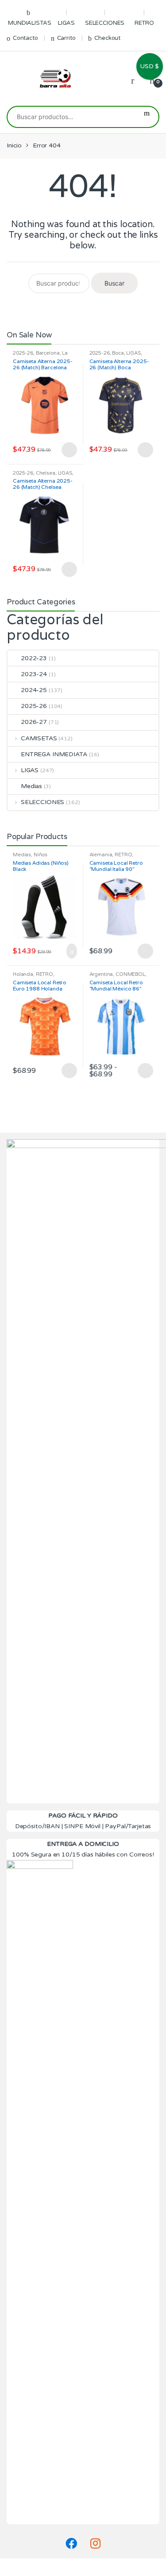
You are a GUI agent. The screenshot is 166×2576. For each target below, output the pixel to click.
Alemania (101, 855)
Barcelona (48, 353)
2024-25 (34, 690)
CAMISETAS (39, 738)
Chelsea (46, 473)
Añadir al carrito (69, 951)
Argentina (101, 974)
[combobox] (71, 117)
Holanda (23, 974)
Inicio (14, 145)
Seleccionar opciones (69, 450)
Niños (41, 855)
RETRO (144, 23)
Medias (31, 786)
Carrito (66, 38)
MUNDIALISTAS (29, 23)
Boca (118, 353)
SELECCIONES (105, 23)
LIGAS (66, 23)
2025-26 (23, 353)
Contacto (25, 38)
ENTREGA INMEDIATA (54, 754)
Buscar (147, 117)
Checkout (107, 38)
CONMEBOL (130, 974)
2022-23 (34, 658)
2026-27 (34, 722)
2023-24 (34, 674)
